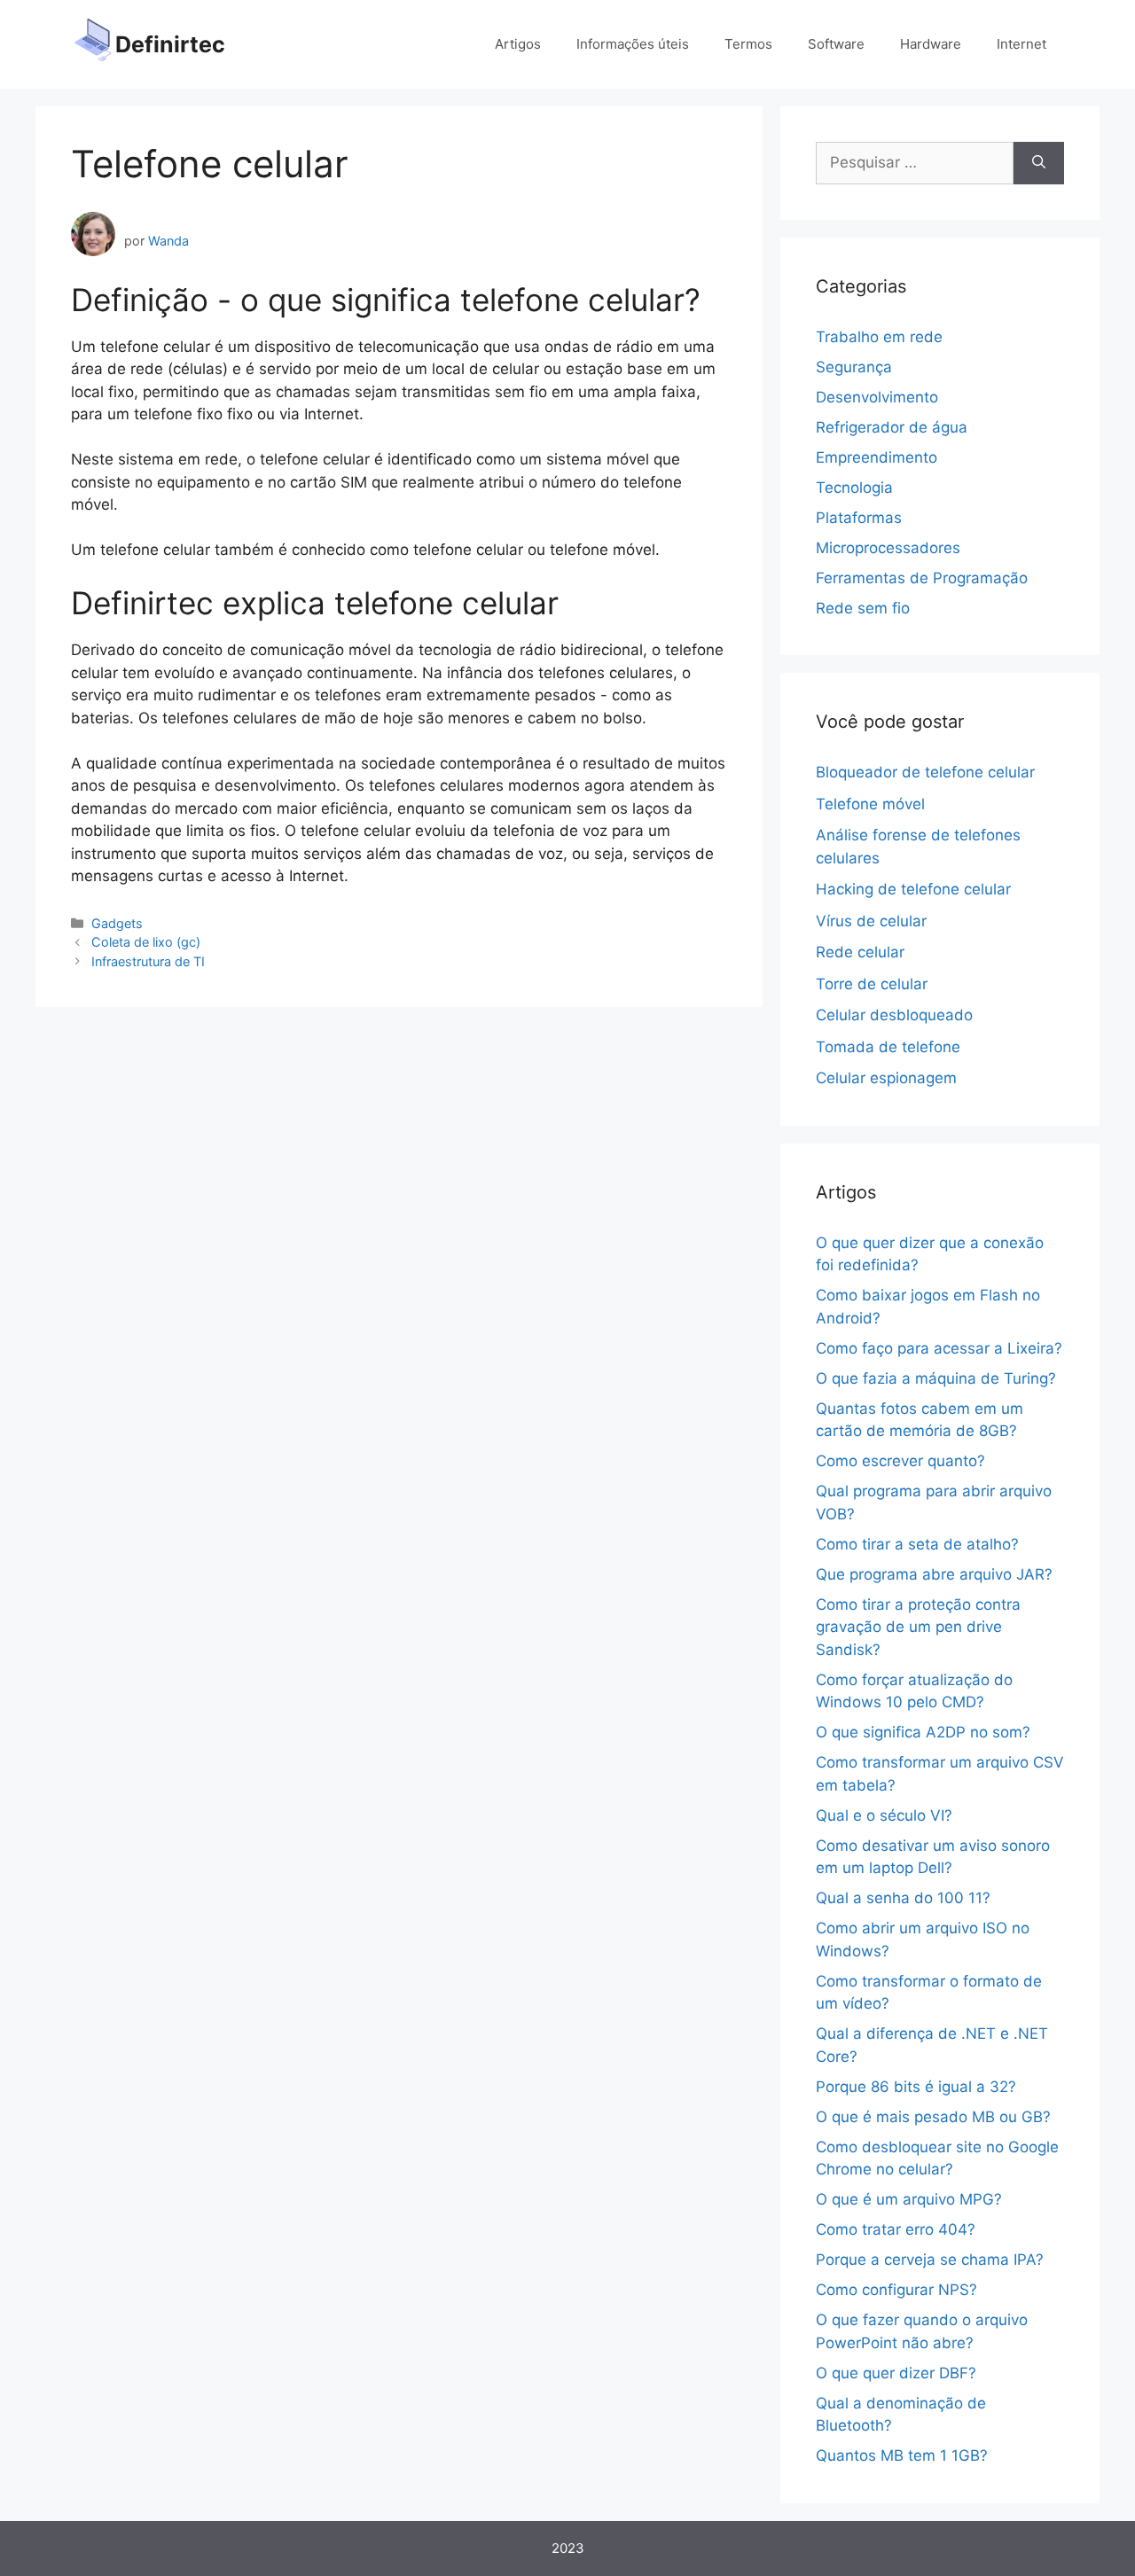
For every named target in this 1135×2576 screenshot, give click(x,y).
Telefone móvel (870, 804)
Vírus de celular (871, 921)
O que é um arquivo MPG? (909, 2199)
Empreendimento (877, 457)
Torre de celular (872, 984)
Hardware (931, 44)
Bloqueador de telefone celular (925, 772)
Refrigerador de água (892, 427)
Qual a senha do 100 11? (903, 1898)
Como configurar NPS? (896, 2290)
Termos (748, 44)
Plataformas (859, 518)
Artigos (518, 44)
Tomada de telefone (888, 1047)
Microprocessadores (888, 548)
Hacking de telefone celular (913, 889)
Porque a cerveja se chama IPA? (930, 2260)
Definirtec (170, 44)
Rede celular (860, 952)
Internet (1021, 44)
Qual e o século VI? (884, 1815)
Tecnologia (854, 488)
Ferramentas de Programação (922, 578)
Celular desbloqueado (894, 1015)
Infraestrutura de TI (148, 961)
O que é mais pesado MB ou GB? (933, 2117)
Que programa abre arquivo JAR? (934, 1574)
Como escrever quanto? (900, 1461)
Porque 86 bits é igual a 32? (916, 2087)
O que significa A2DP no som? (923, 1732)
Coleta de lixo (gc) (146, 942)
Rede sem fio (863, 608)
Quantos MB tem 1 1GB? (902, 2455)
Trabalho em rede (879, 337)
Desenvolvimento (877, 397)
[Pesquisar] (1039, 163)
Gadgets (117, 923)
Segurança (854, 367)
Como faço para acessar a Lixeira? (939, 1348)
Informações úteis (633, 44)
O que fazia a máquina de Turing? (936, 1378)
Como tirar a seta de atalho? (917, 1544)
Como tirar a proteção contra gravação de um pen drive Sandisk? (918, 1627)
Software (836, 44)
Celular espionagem (886, 1078)
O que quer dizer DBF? (896, 2373)
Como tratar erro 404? (896, 2229)
